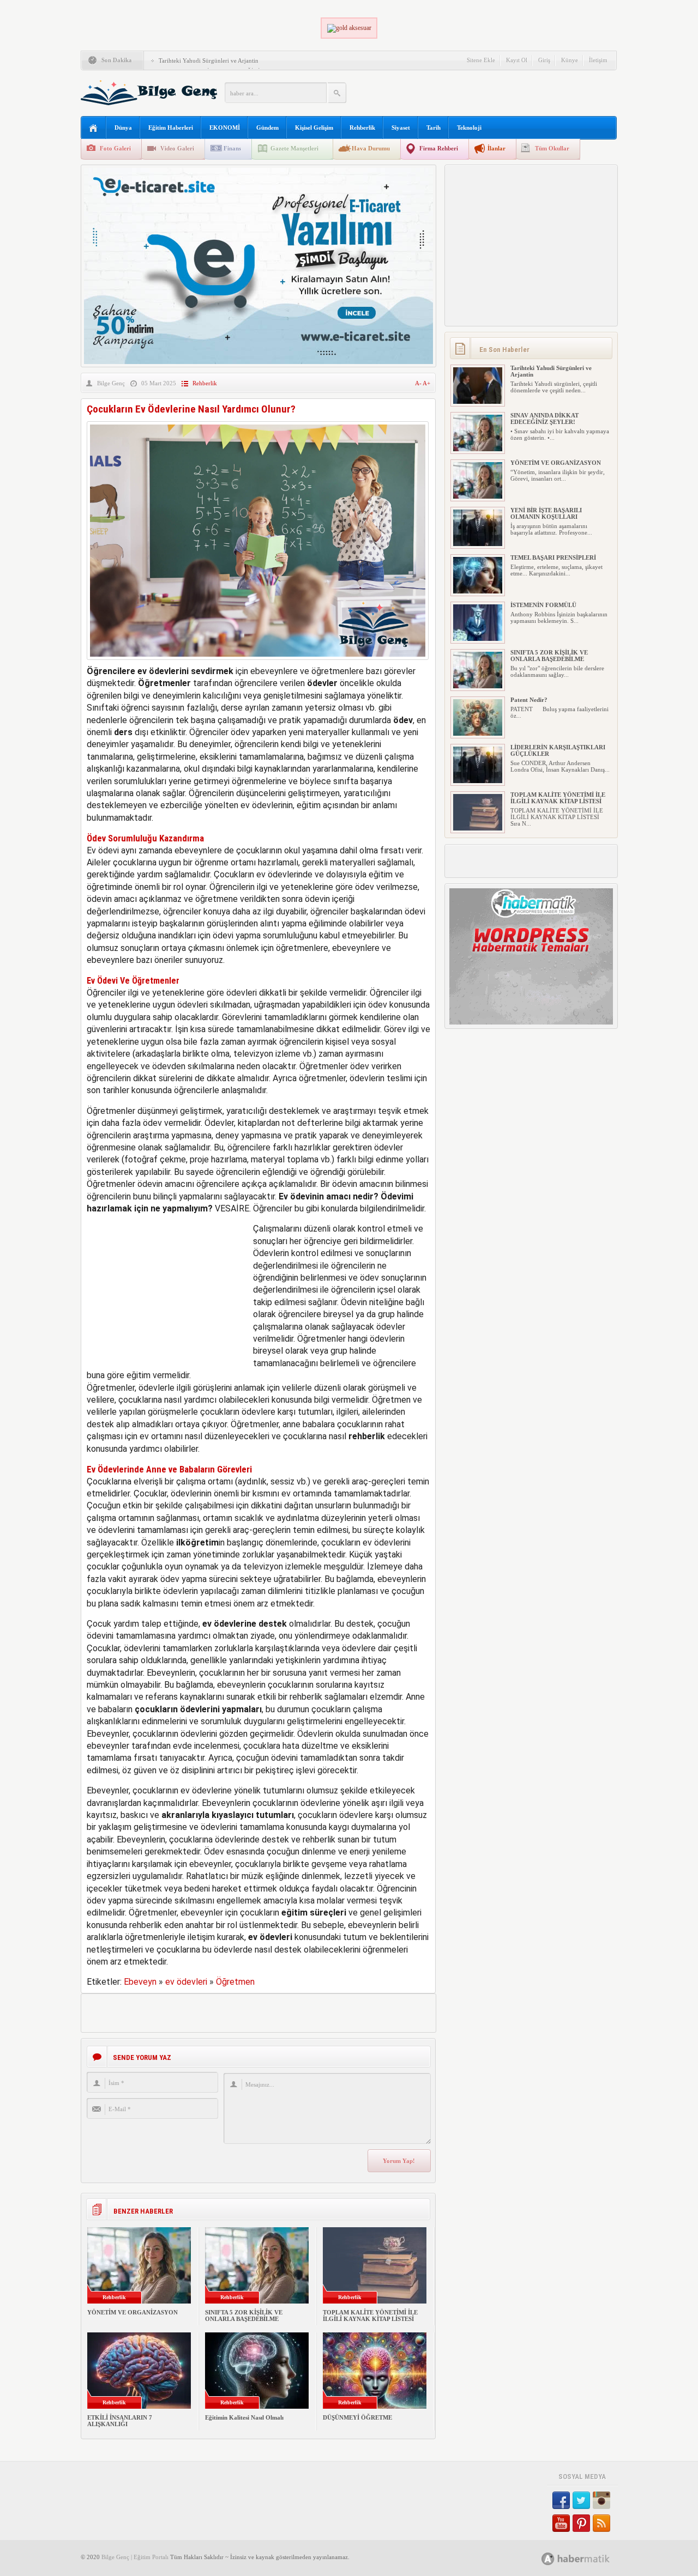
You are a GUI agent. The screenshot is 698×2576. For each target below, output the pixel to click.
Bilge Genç (111, 383)
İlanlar (497, 148)
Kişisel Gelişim (314, 128)
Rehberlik (362, 128)
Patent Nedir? (529, 700)
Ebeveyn (140, 1982)
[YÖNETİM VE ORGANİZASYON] (478, 496)
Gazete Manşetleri (294, 148)
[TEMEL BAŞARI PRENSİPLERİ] (478, 591)
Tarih (434, 128)
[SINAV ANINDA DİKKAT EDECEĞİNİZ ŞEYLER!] (478, 449)
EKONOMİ (225, 128)
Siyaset (401, 128)
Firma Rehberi (439, 148)
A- (419, 383)
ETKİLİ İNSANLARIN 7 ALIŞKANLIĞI (120, 2421)
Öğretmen (235, 1982)
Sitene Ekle (481, 60)
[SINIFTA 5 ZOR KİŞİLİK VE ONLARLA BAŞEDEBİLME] (478, 686)
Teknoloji (469, 128)
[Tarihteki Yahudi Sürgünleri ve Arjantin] (478, 402)
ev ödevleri (186, 1982)
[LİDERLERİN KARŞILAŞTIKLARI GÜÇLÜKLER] (478, 781)
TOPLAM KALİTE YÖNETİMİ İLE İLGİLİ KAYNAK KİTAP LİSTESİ (370, 2316)
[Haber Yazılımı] (588, 2558)
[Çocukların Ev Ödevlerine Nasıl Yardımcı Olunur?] (258, 662)
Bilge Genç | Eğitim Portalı (135, 2557)
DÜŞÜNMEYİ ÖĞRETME (357, 2417)
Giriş (544, 60)
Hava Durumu (371, 148)
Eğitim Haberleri (171, 128)
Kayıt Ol (517, 60)
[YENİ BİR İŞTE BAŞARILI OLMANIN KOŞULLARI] (478, 544)
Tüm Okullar (552, 148)
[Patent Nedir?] (478, 734)
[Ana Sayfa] (94, 128)
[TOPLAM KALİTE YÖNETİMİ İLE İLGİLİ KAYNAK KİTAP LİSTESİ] (478, 828)
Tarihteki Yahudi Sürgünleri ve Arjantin (209, 60)
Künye (570, 60)
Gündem (267, 128)
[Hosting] (548, 2559)
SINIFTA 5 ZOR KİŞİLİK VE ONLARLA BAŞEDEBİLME (244, 2316)
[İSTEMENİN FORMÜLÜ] (478, 639)
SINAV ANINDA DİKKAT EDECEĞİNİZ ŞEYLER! (544, 419)
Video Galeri (177, 148)
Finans (232, 148)
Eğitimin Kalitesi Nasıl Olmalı (244, 2417)
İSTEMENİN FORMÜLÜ (543, 605)
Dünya (123, 128)
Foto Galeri (115, 148)
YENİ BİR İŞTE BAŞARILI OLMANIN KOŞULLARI (546, 513)
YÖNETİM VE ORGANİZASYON (133, 2312)
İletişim (598, 60)
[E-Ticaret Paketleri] (258, 362)
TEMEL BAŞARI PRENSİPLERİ (553, 557)
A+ (426, 383)
